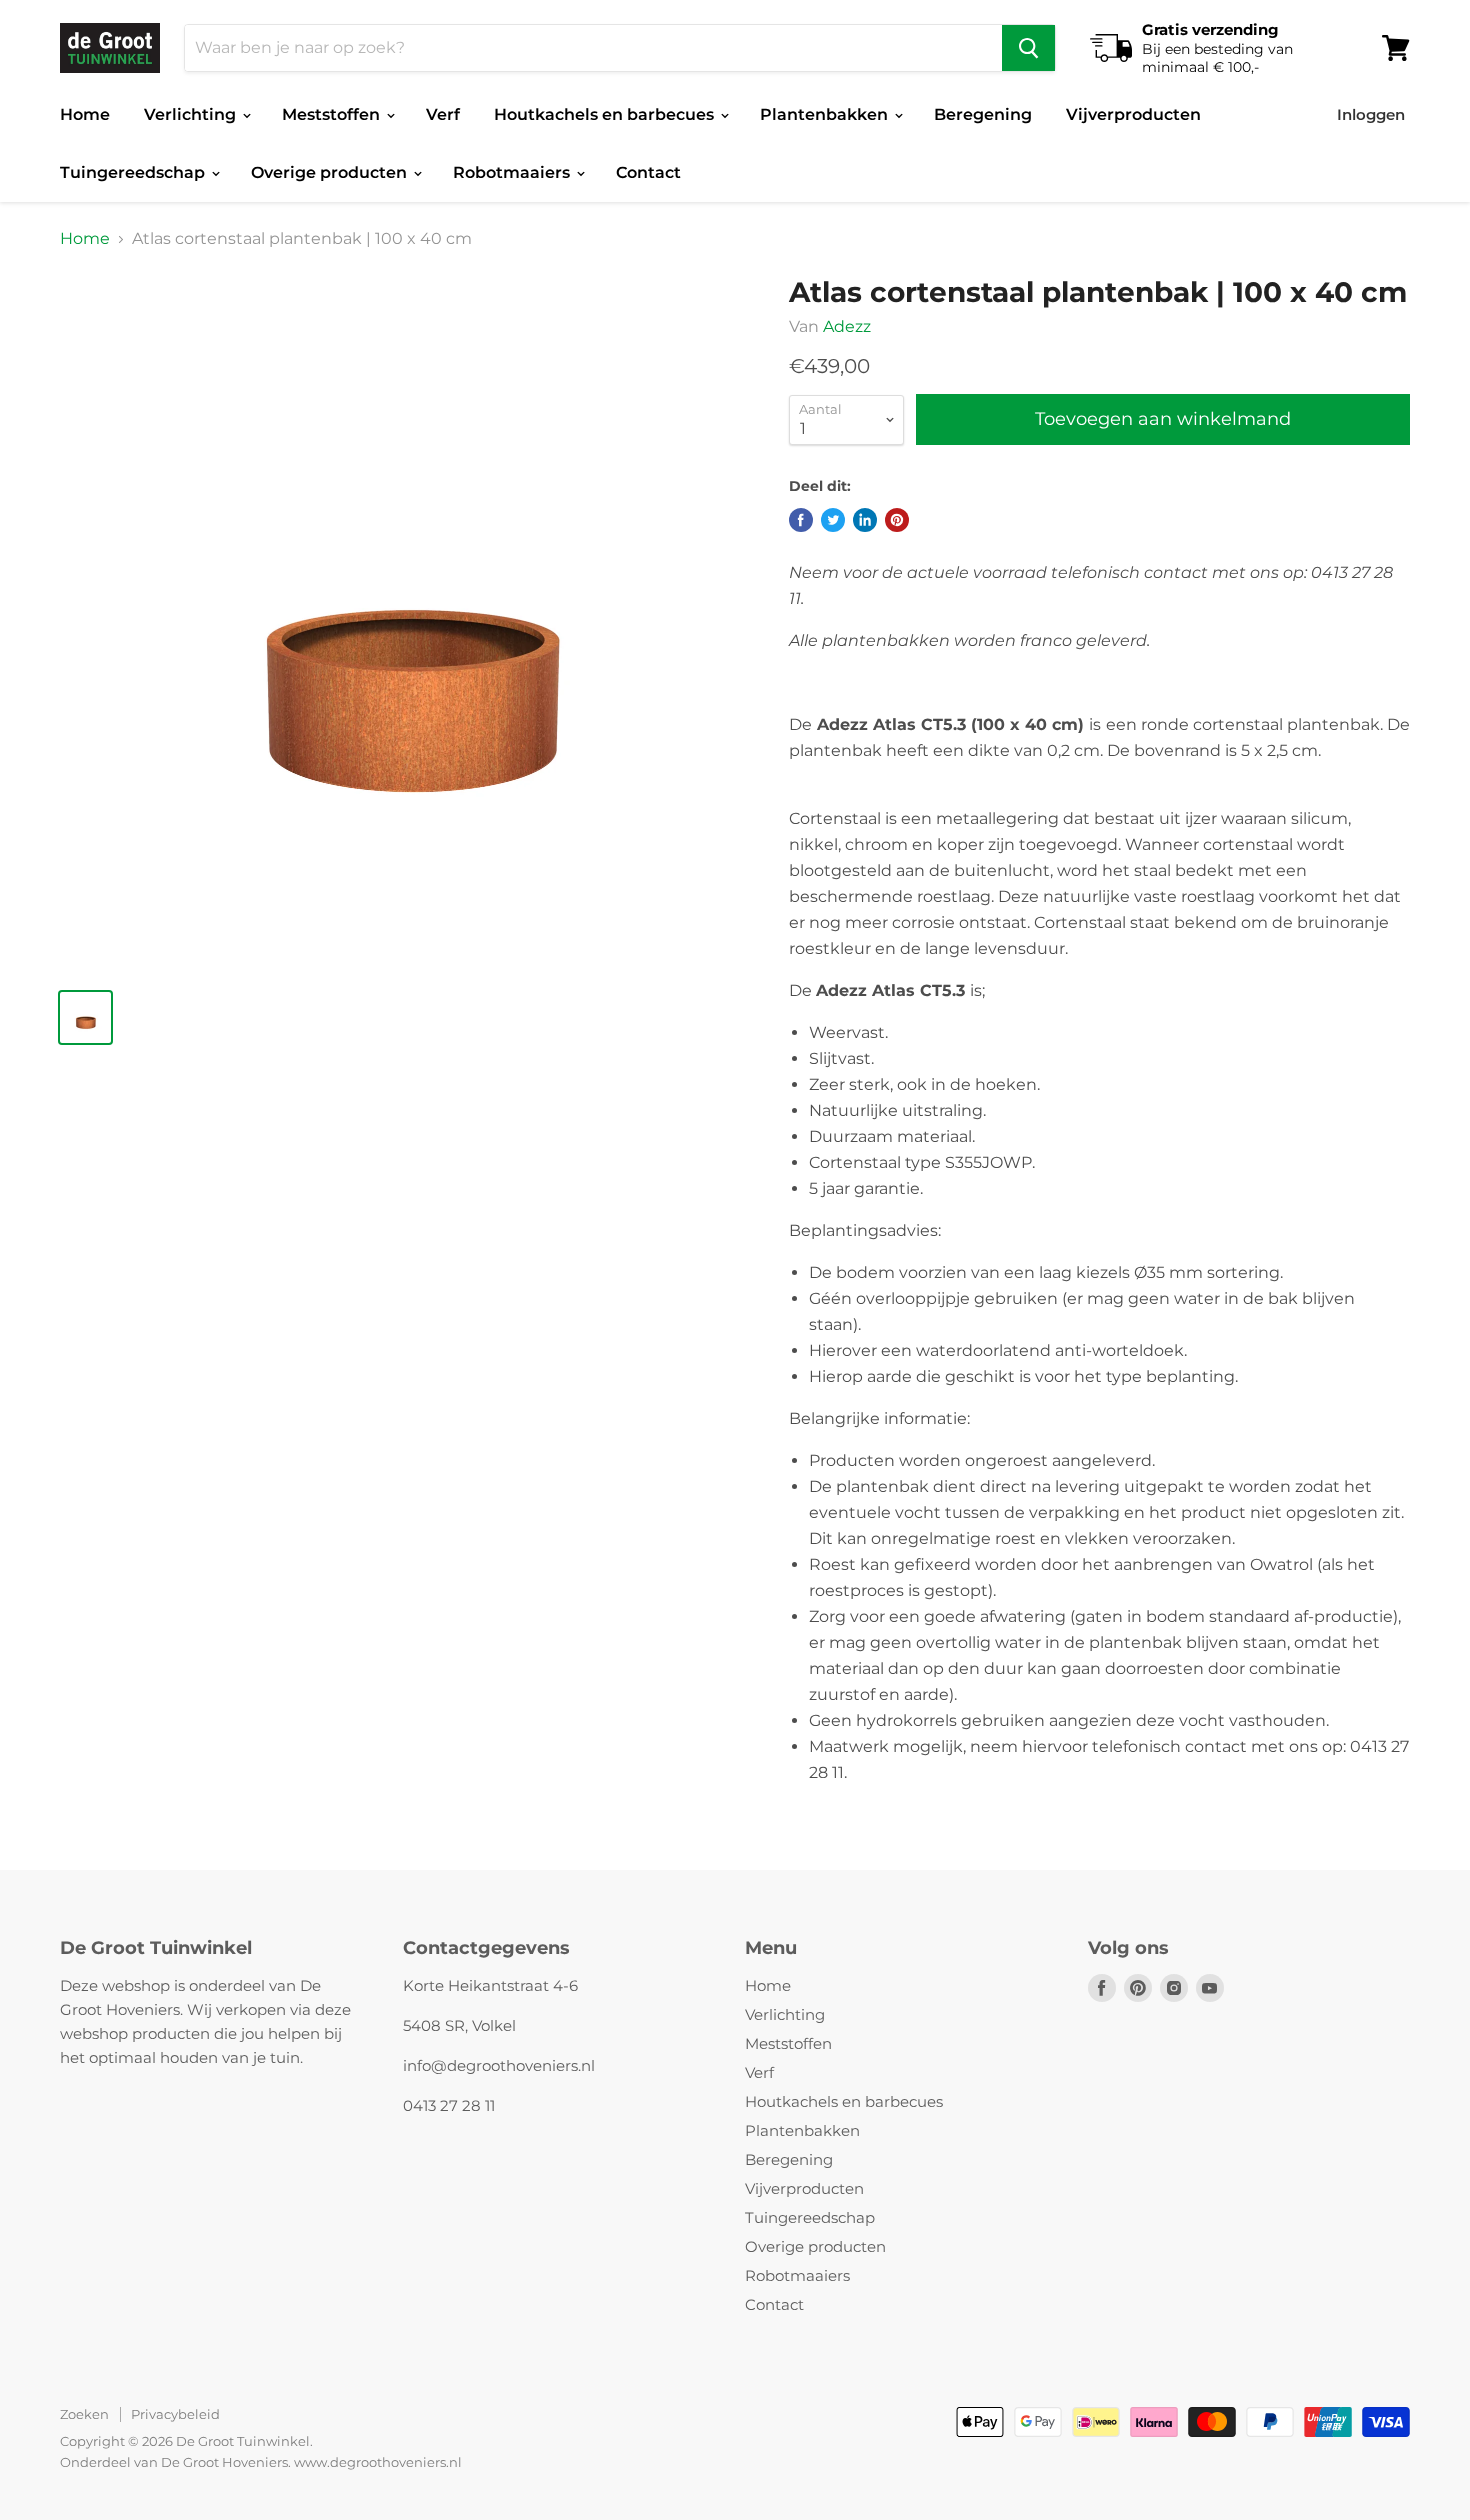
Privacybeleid (175, 2414)
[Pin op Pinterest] (897, 520)
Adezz (847, 326)
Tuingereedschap (134, 172)
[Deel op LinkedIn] (865, 520)
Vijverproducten (1133, 114)
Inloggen (1371, 114)
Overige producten (331, 172)
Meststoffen (333, 114)
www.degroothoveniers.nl (378, 2462)
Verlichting (192, 114)
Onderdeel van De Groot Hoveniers (174, 2462)
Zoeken (84, 2414)
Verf (443, 114)
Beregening (983, 114)
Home (85, 114)
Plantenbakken (826, 114)
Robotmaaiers (513, 172)
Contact (648, 172)
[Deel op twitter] (833, 520)
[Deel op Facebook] (801, 520)
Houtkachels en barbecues (606, 114)
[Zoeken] (1028, 48)
